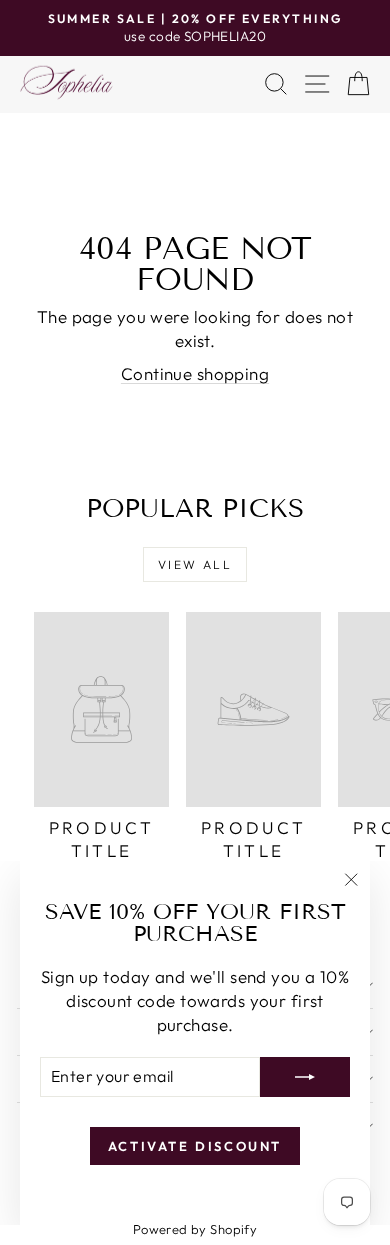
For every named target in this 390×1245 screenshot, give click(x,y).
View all (195, 564)
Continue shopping (195, 373)
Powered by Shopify (195, 1229)
